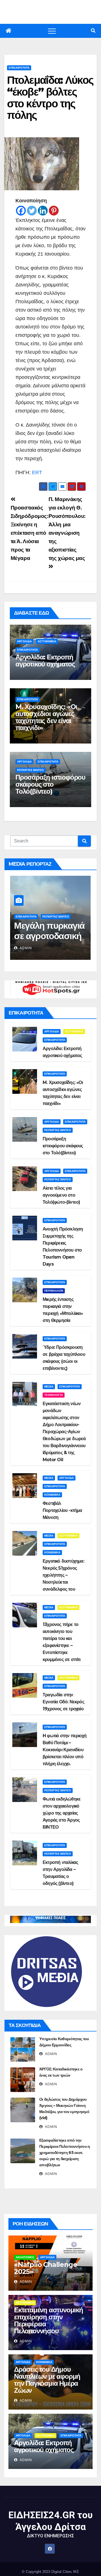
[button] (93, 31)
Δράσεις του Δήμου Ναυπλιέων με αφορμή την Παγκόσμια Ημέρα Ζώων (47, 2380)
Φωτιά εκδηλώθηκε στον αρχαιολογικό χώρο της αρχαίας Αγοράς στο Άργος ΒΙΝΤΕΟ (62, 1813)
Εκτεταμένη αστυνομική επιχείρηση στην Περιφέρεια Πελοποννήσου (49, 2320)
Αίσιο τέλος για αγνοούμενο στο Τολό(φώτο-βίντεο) (61, 1195)
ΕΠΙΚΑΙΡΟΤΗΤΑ (19, 68)
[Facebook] (21, 211)
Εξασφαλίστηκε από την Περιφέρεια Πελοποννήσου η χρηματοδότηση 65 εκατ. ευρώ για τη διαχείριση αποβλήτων (65, 2153)
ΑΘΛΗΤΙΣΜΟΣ (25, 2257)
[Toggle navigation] (52, 31)
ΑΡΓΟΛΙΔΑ (24, 641)
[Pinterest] (54, 211)
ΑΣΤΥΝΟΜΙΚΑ (47, 641)
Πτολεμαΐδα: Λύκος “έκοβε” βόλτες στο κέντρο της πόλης (50, 98)
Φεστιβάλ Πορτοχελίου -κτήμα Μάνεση (62, 1510)
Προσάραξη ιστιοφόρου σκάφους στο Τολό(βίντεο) (50, 784)
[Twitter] (32, 211)
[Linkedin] (43, 211)
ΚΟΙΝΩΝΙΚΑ (52, 1495)
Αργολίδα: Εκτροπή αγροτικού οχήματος (45, 661)
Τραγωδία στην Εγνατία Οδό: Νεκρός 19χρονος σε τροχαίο (63, 1702)
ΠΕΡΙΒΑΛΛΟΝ (54, 1291)
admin (25, 948)
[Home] (8, 31)
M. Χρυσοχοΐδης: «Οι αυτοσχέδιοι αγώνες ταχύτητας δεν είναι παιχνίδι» (46, 717)
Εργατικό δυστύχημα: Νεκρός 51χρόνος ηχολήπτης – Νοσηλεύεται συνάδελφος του (63, 1575)
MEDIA (49, 1387)
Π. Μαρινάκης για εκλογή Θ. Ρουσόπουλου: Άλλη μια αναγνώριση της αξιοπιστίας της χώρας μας (67, 529)
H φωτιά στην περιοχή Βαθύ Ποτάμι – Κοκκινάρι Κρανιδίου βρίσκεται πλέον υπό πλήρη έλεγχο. (65, 1750)
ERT (37, 472)
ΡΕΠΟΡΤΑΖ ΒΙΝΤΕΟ (30, 770)
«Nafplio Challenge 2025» (45, 2268)
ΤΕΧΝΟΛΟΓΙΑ (54, 1395)
